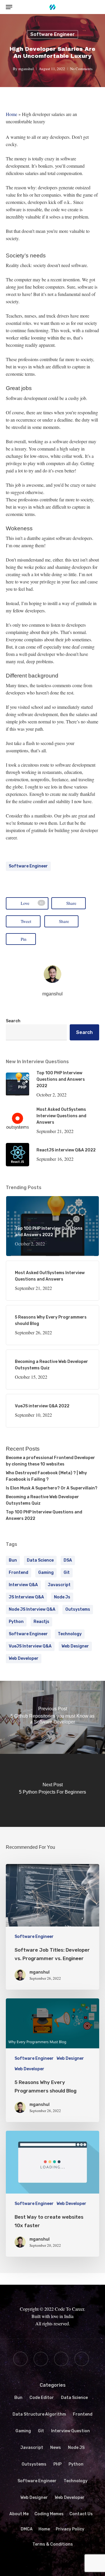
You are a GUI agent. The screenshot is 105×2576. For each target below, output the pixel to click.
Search (13, 1021)
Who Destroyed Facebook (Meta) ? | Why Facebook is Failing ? (46, 1476)
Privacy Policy (70, 2529)
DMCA (27, 2529)
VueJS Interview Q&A (30, 1646)
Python (16, 1622)
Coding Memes (49, 2514)
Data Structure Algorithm (39, 2414)
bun (13, 1560)
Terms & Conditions (53, 2544)
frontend (19, 1573)
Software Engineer (52, 34)
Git (67, 1573)
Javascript (32, 2448)
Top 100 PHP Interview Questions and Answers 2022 (44, 1515)
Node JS (76, 2448)
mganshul (26, 69)
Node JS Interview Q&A (32, 1609)
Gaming (23, 2431)
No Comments (81, 69)
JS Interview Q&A (26, 1597)
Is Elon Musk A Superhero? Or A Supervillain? (52, 1488)
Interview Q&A (23, 1585)
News (56, 2448)
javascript (59, 1585)
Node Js (62, 1597)
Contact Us (81, 2514)
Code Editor (42, 2398)
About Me (19, 2514)
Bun (18, 2398)
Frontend (83, 2414)
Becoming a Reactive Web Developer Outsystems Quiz (42, 1500)
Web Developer (24, 1658)
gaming (46, 1573)
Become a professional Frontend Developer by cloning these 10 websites (50, 1461)
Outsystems (34, 2464)
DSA (68, 1560)
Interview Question (70, 2431)
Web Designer (75, 1646)
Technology (70, 1634)
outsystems (78, 1609)
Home (12, 114)
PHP (57, 2464)
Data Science (40, 1560)
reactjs (41, 1622)
